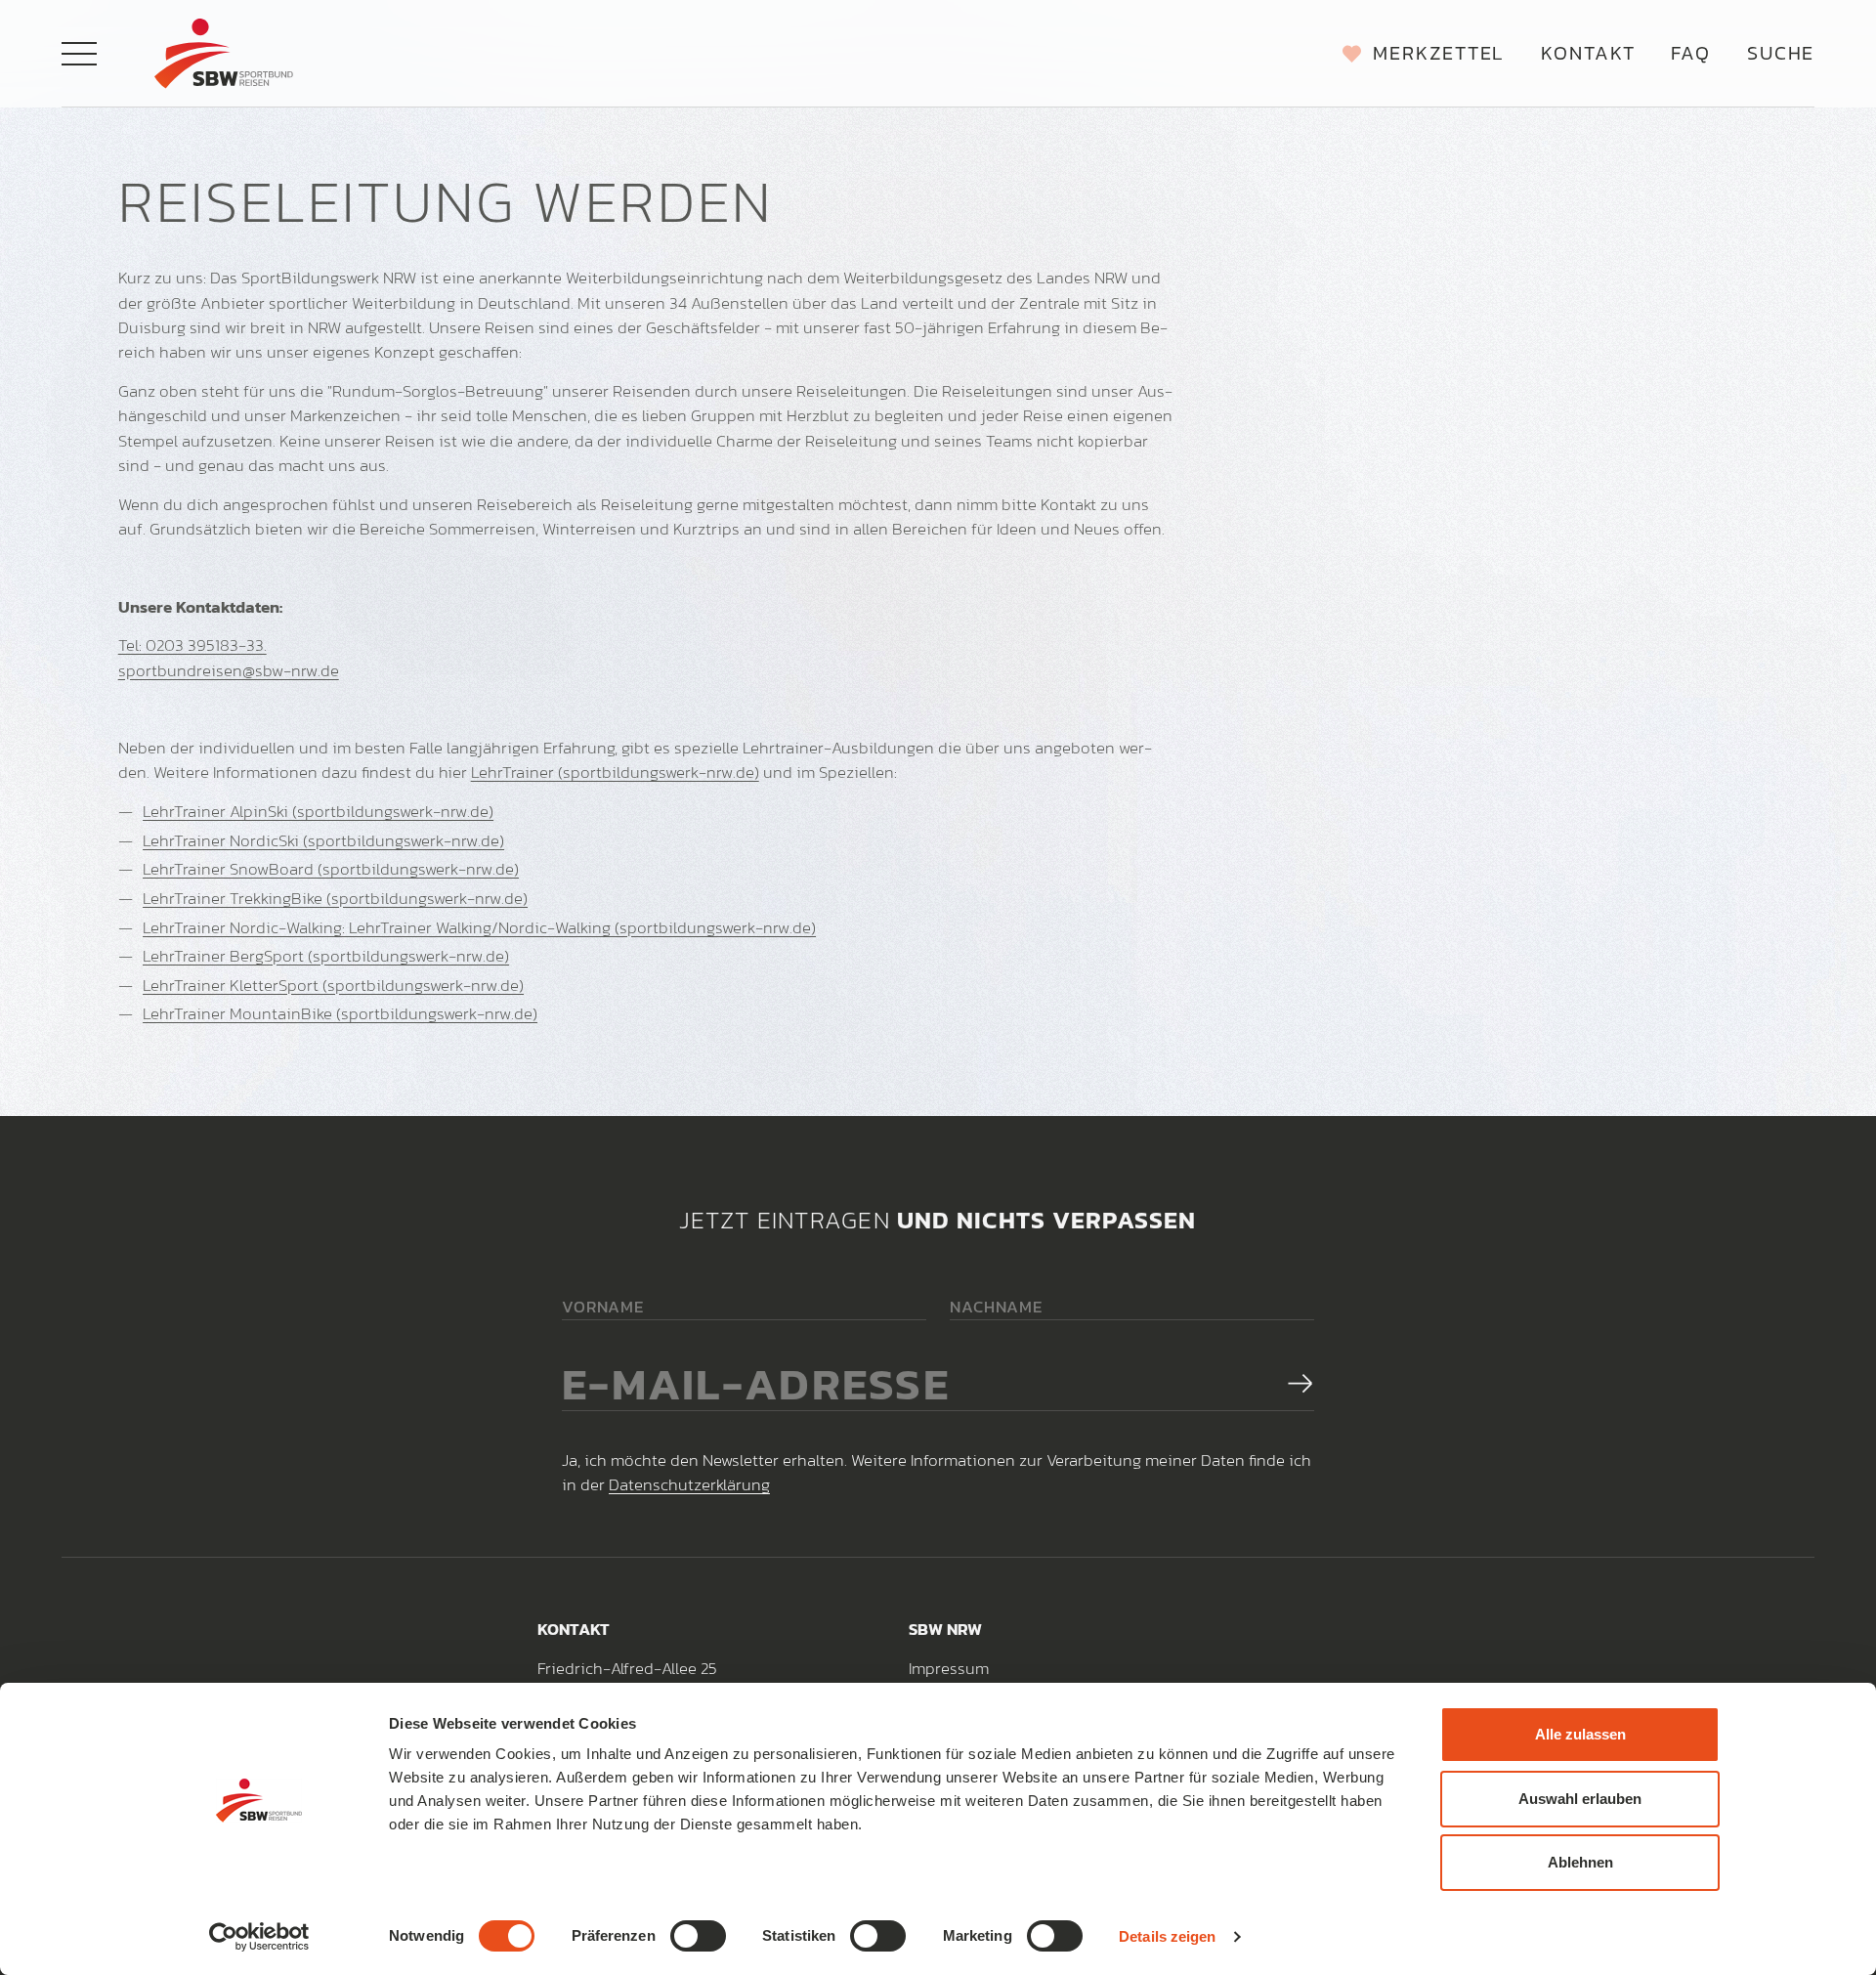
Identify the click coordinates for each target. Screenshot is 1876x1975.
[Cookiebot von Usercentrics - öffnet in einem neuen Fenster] (259, 1937)
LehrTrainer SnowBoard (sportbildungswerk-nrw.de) (331, 869)
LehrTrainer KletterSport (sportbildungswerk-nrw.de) (333, 985)
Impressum (949, 1668)
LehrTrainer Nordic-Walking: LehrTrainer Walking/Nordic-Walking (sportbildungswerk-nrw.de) (479, 927)
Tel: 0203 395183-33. (192, 645)
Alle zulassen (1580, 1734)
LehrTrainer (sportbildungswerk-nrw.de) (615, 772)
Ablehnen (1580, 1862)
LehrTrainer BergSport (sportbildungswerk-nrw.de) (326, 956)
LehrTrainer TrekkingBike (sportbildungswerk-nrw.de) (335, 898)
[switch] (698, 1936)
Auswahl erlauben (1580, 1799)
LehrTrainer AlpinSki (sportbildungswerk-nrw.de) (318, 811)
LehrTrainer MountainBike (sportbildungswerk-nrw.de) (340, 1013)
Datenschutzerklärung (689, 1484)
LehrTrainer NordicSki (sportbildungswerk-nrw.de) (323, 840)
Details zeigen (1167, 1936)
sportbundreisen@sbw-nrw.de (229, 670)
